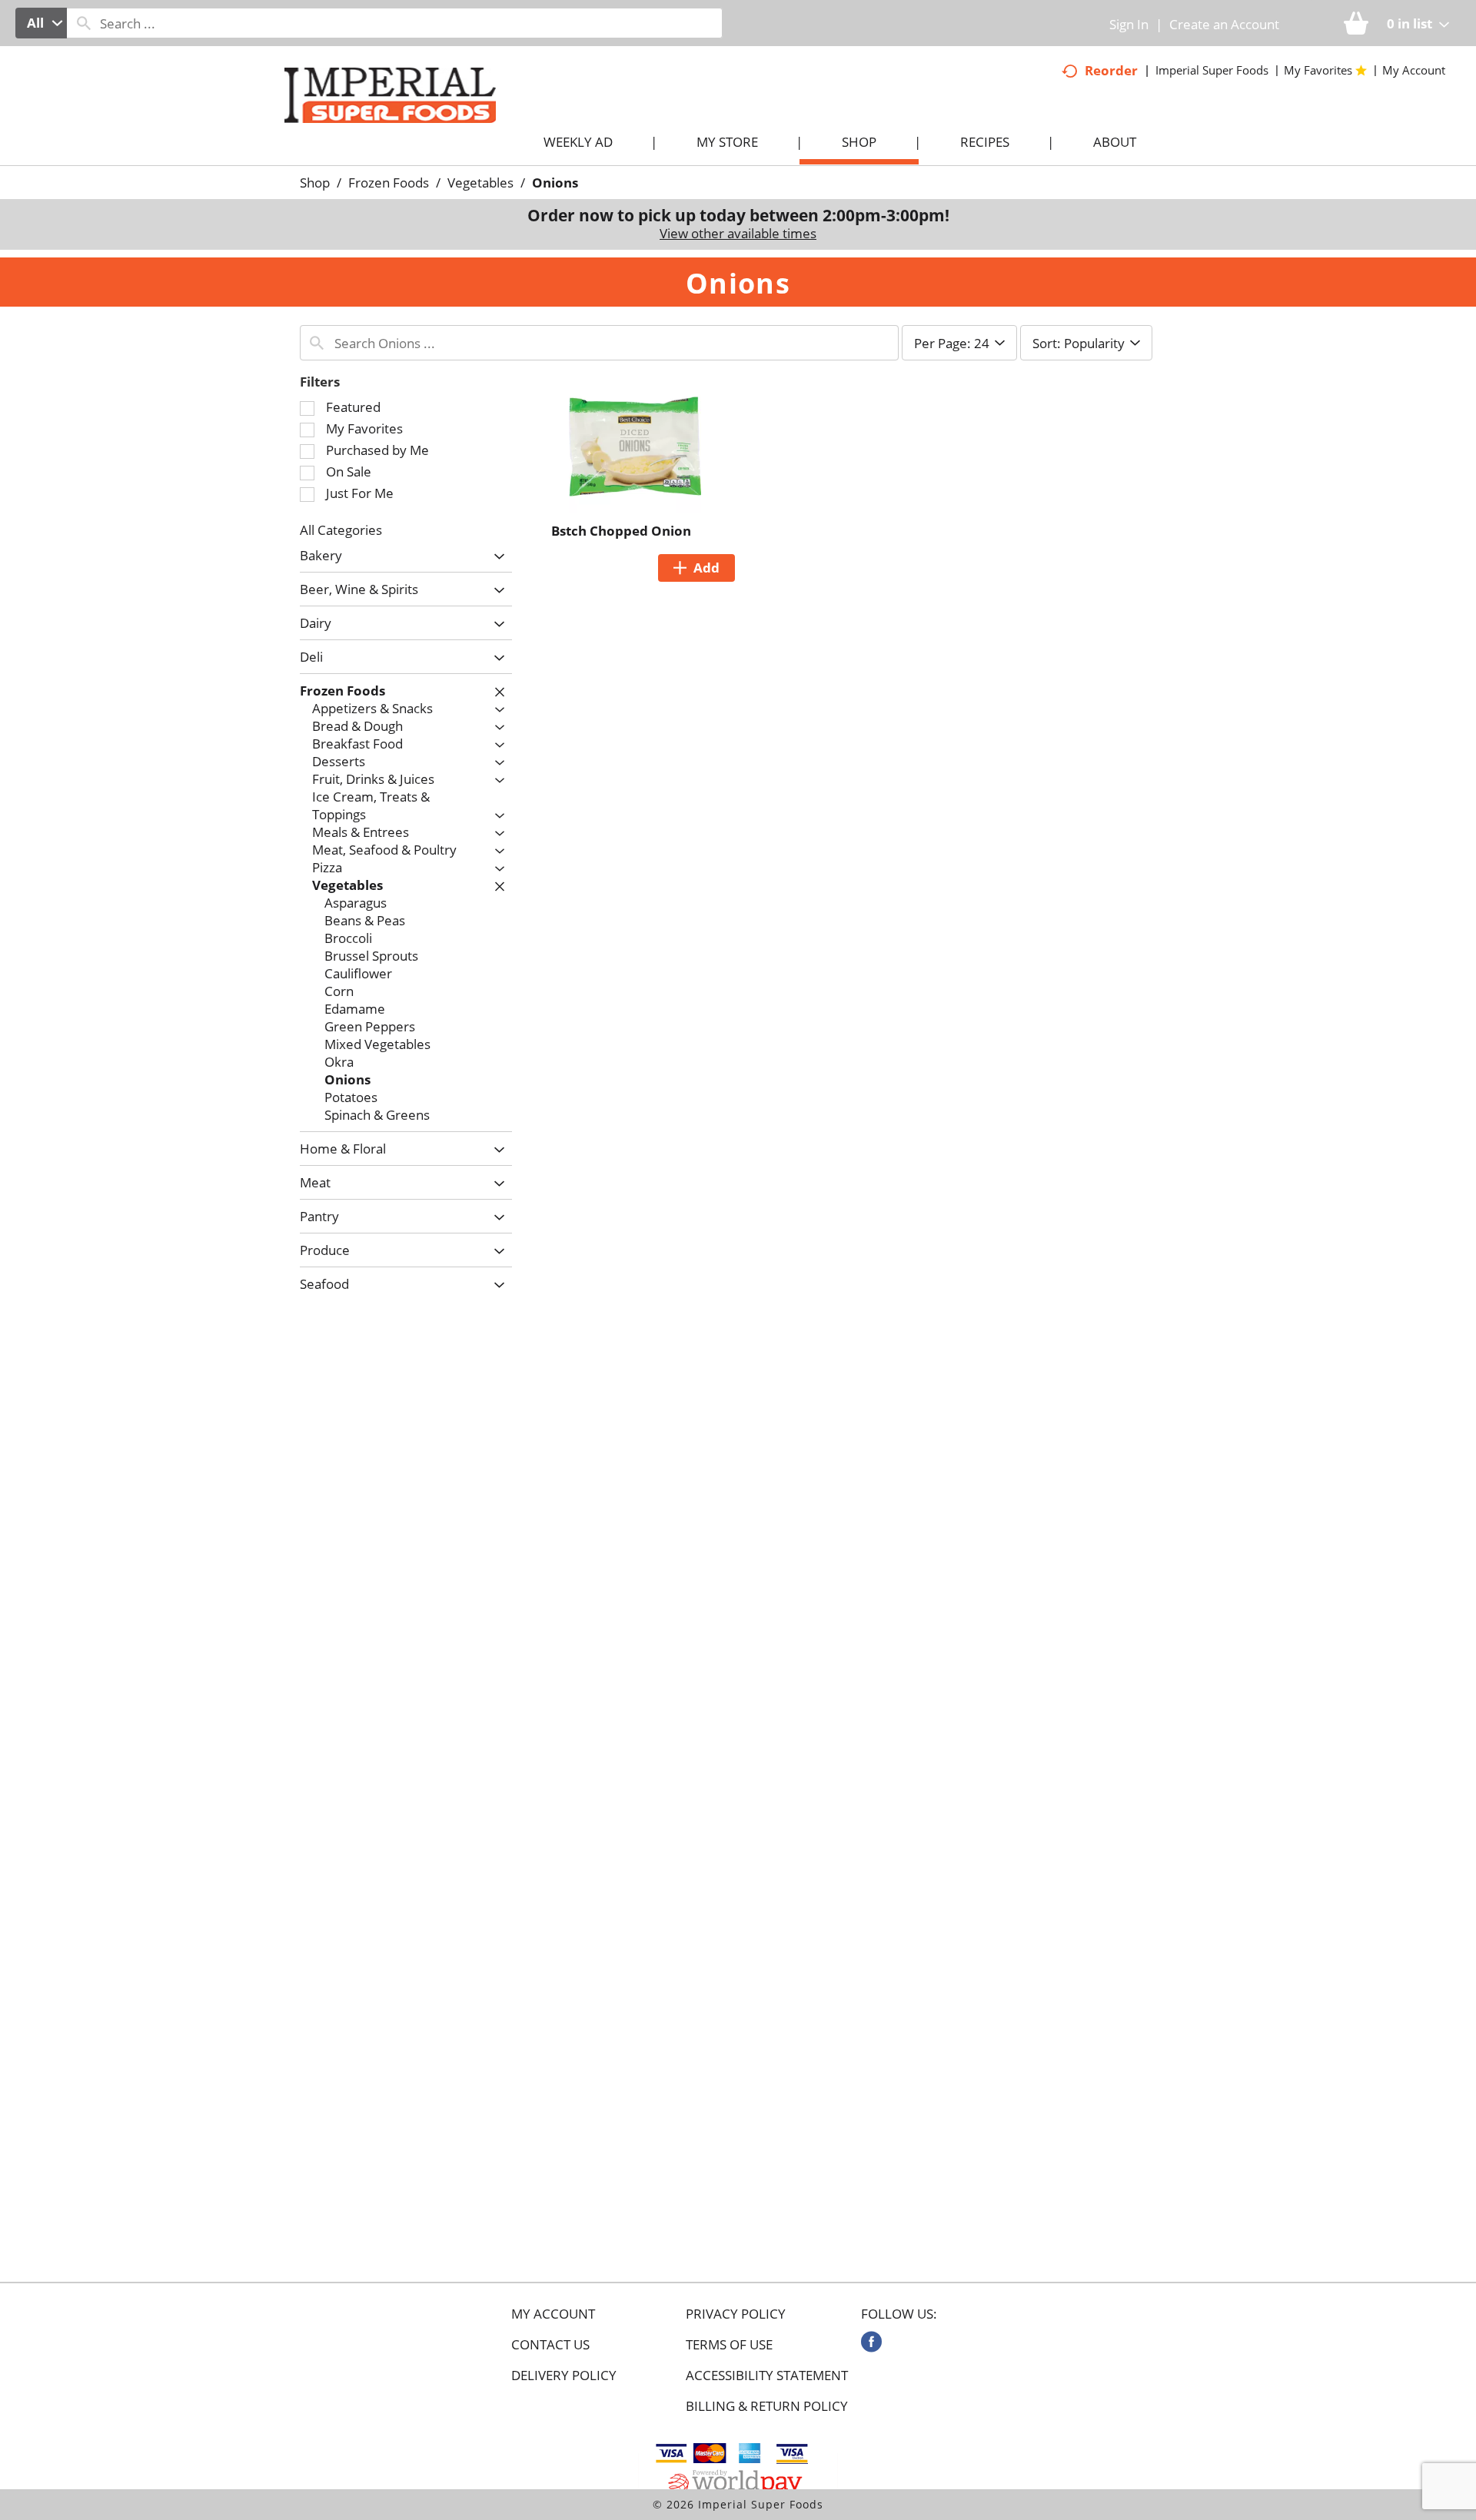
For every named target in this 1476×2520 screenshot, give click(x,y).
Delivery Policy (564, 2376)
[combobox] (41, 23)
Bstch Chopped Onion (621, 531)
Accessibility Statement (767, 2376)
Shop (315, 183)
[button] (495, 557)
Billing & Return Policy (767, 2406)
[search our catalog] (84, 23)
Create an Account (1224, 24)
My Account (553, 2314)
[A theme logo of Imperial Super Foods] (406, 124)
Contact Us (550, 2345)
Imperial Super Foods (1212, 70)
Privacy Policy (736, 2314)
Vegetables (480, 183)
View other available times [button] (738, 233)
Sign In (1129, 24)
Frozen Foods (389, 183)
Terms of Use (729, 2345)
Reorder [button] (1111, 70)
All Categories (341, 530)
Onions (555, 183)
